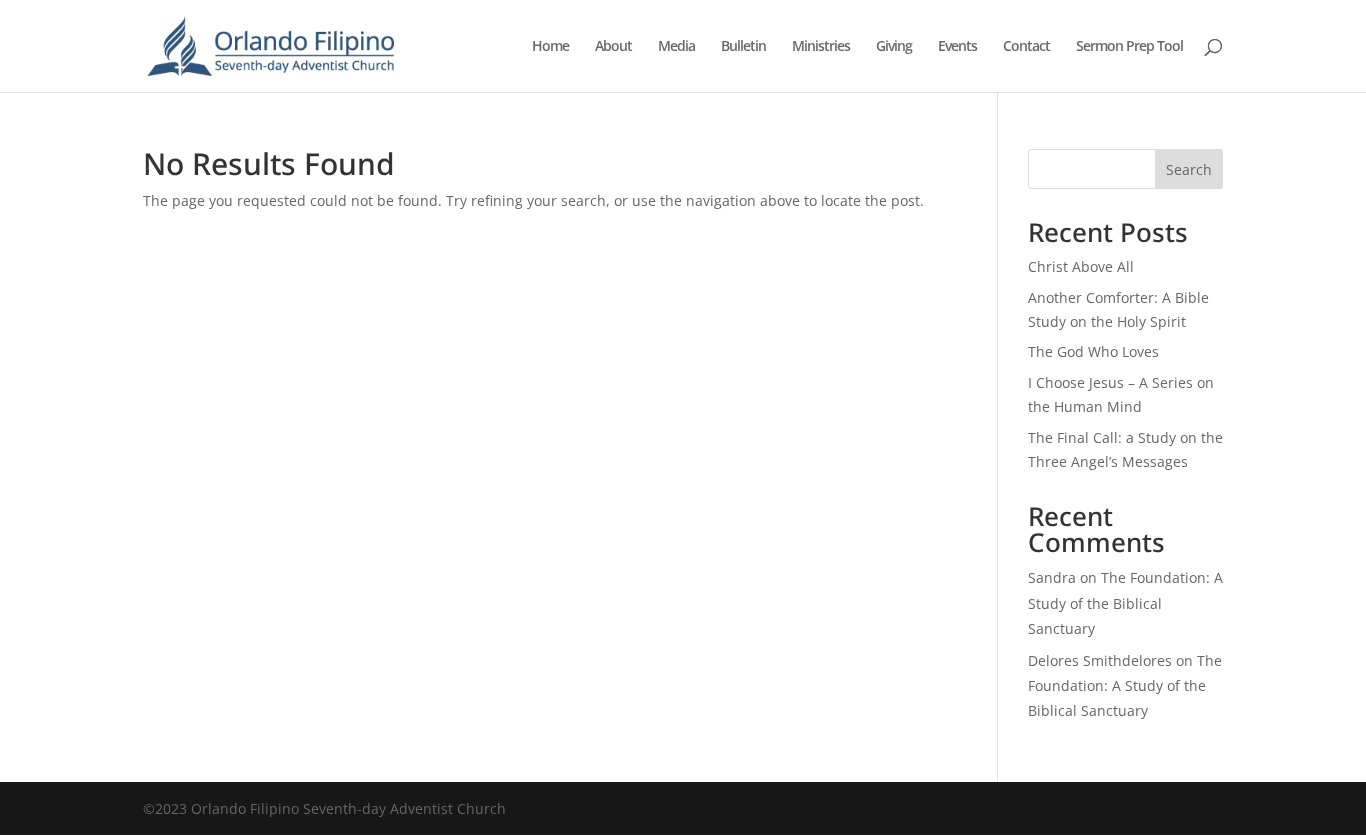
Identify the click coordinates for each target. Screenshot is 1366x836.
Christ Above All (1081, 266)
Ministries (821, 47)
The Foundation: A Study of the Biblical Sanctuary (1125, 602)
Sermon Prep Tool (1129, 47)
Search (1189, 169)
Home (550, 47)
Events (957, 47)
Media (676, 47)
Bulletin (743, 47)
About (613, 47)
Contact (1026, 47)
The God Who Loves (1093, 351)
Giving (894, 47)
